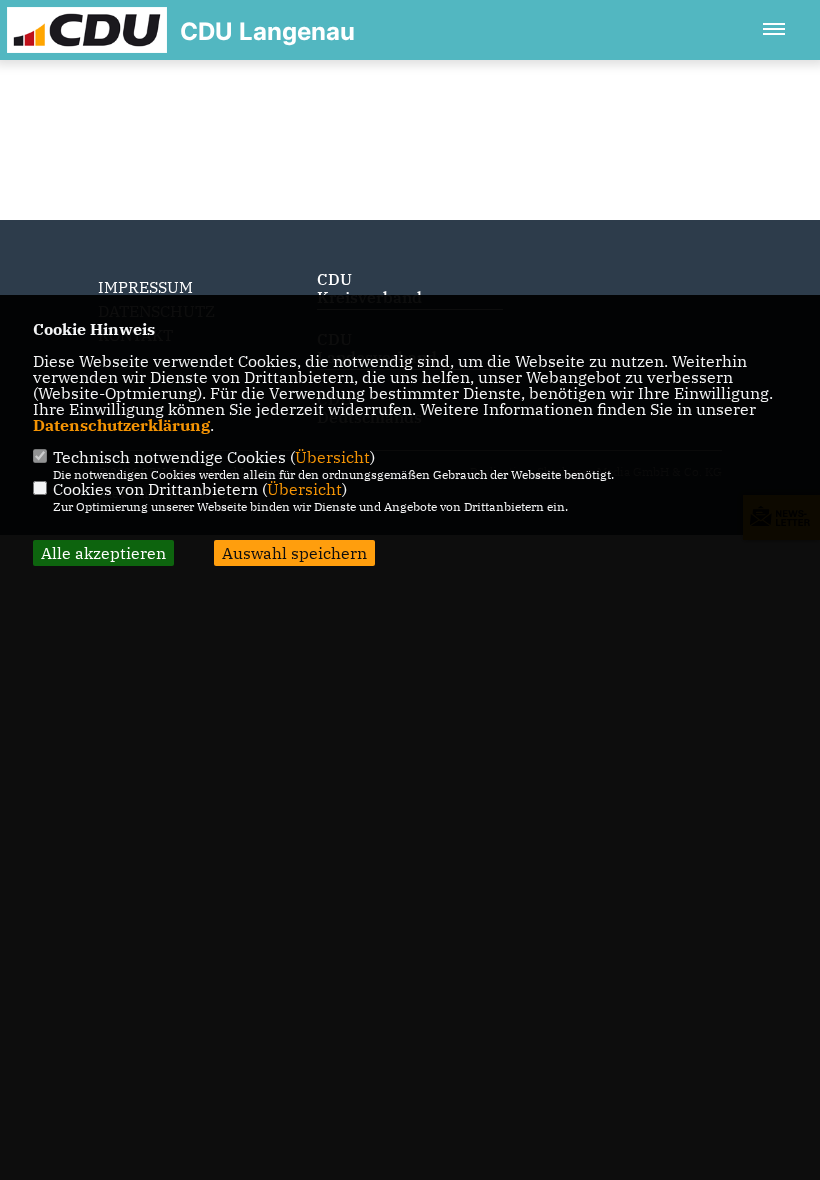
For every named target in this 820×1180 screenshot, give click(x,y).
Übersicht (332, 457)
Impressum (145, 287)
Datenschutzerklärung (121, 425)
